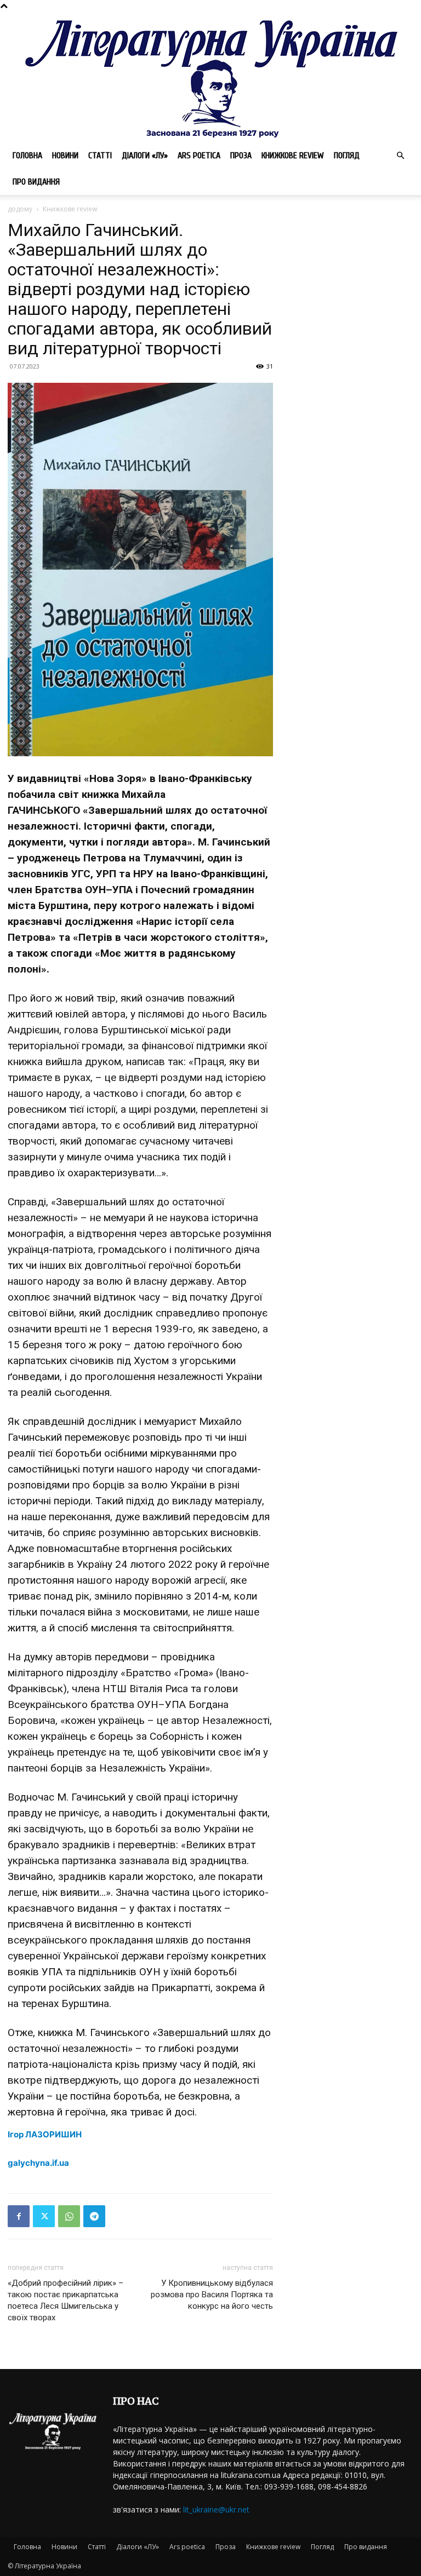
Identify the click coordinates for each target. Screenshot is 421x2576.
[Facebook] (19, 2216)
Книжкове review (293, 156)
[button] (400, 156)
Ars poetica (199, 156)
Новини (65, 156)
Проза (241, 156)
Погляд (347, 156)
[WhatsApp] (69, 2216)
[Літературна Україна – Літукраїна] (210, 77)
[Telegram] (94, 2216)
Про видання (36, 182)
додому (20, 209)
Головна (27, 156)
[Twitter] (44, 2216)
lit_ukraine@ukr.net (216, 2509)
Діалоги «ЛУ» (145, 156)
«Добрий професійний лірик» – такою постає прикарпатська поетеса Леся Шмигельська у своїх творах (66, 2300)
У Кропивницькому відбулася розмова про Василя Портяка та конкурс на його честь (212, 2295)
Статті (100, 156)
